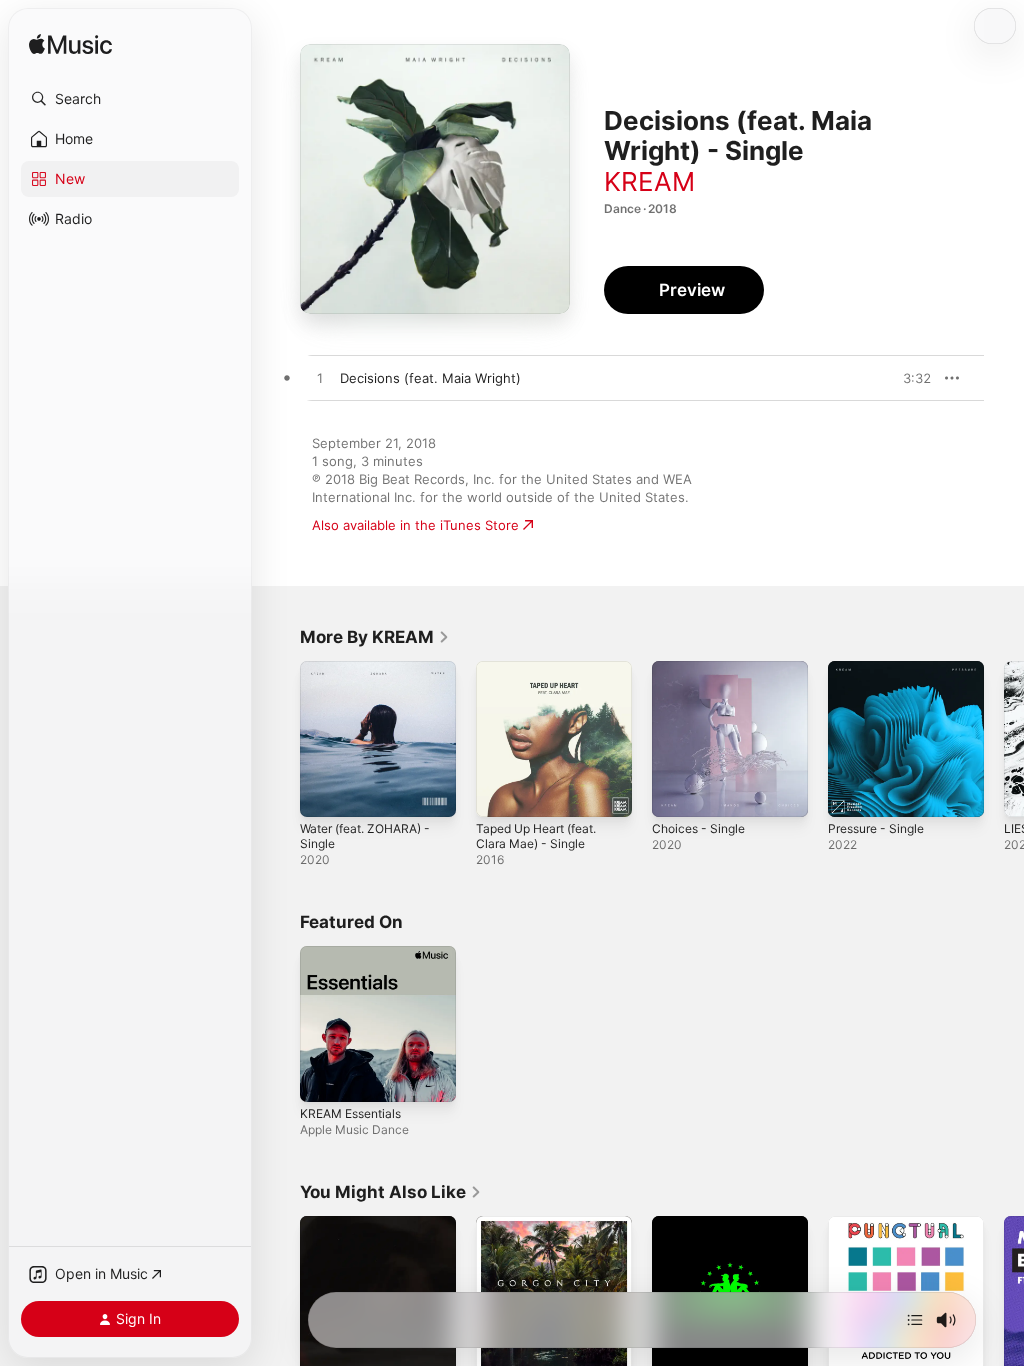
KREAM (649, 181)
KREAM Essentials (350, 1113)
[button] (130, 99)
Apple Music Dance (354, 1129)
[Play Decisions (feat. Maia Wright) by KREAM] (320, 379)
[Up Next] (915, 1320)
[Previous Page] (280, 739)
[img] (70, 45)
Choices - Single (698, 828)
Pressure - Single (876, 828)
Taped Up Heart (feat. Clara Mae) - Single (536, 836)
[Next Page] (1004, 739)
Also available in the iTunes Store (415, 525)
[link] (375, 637)
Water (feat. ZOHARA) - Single (365, 836)
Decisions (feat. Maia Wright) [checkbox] (430, 378)
